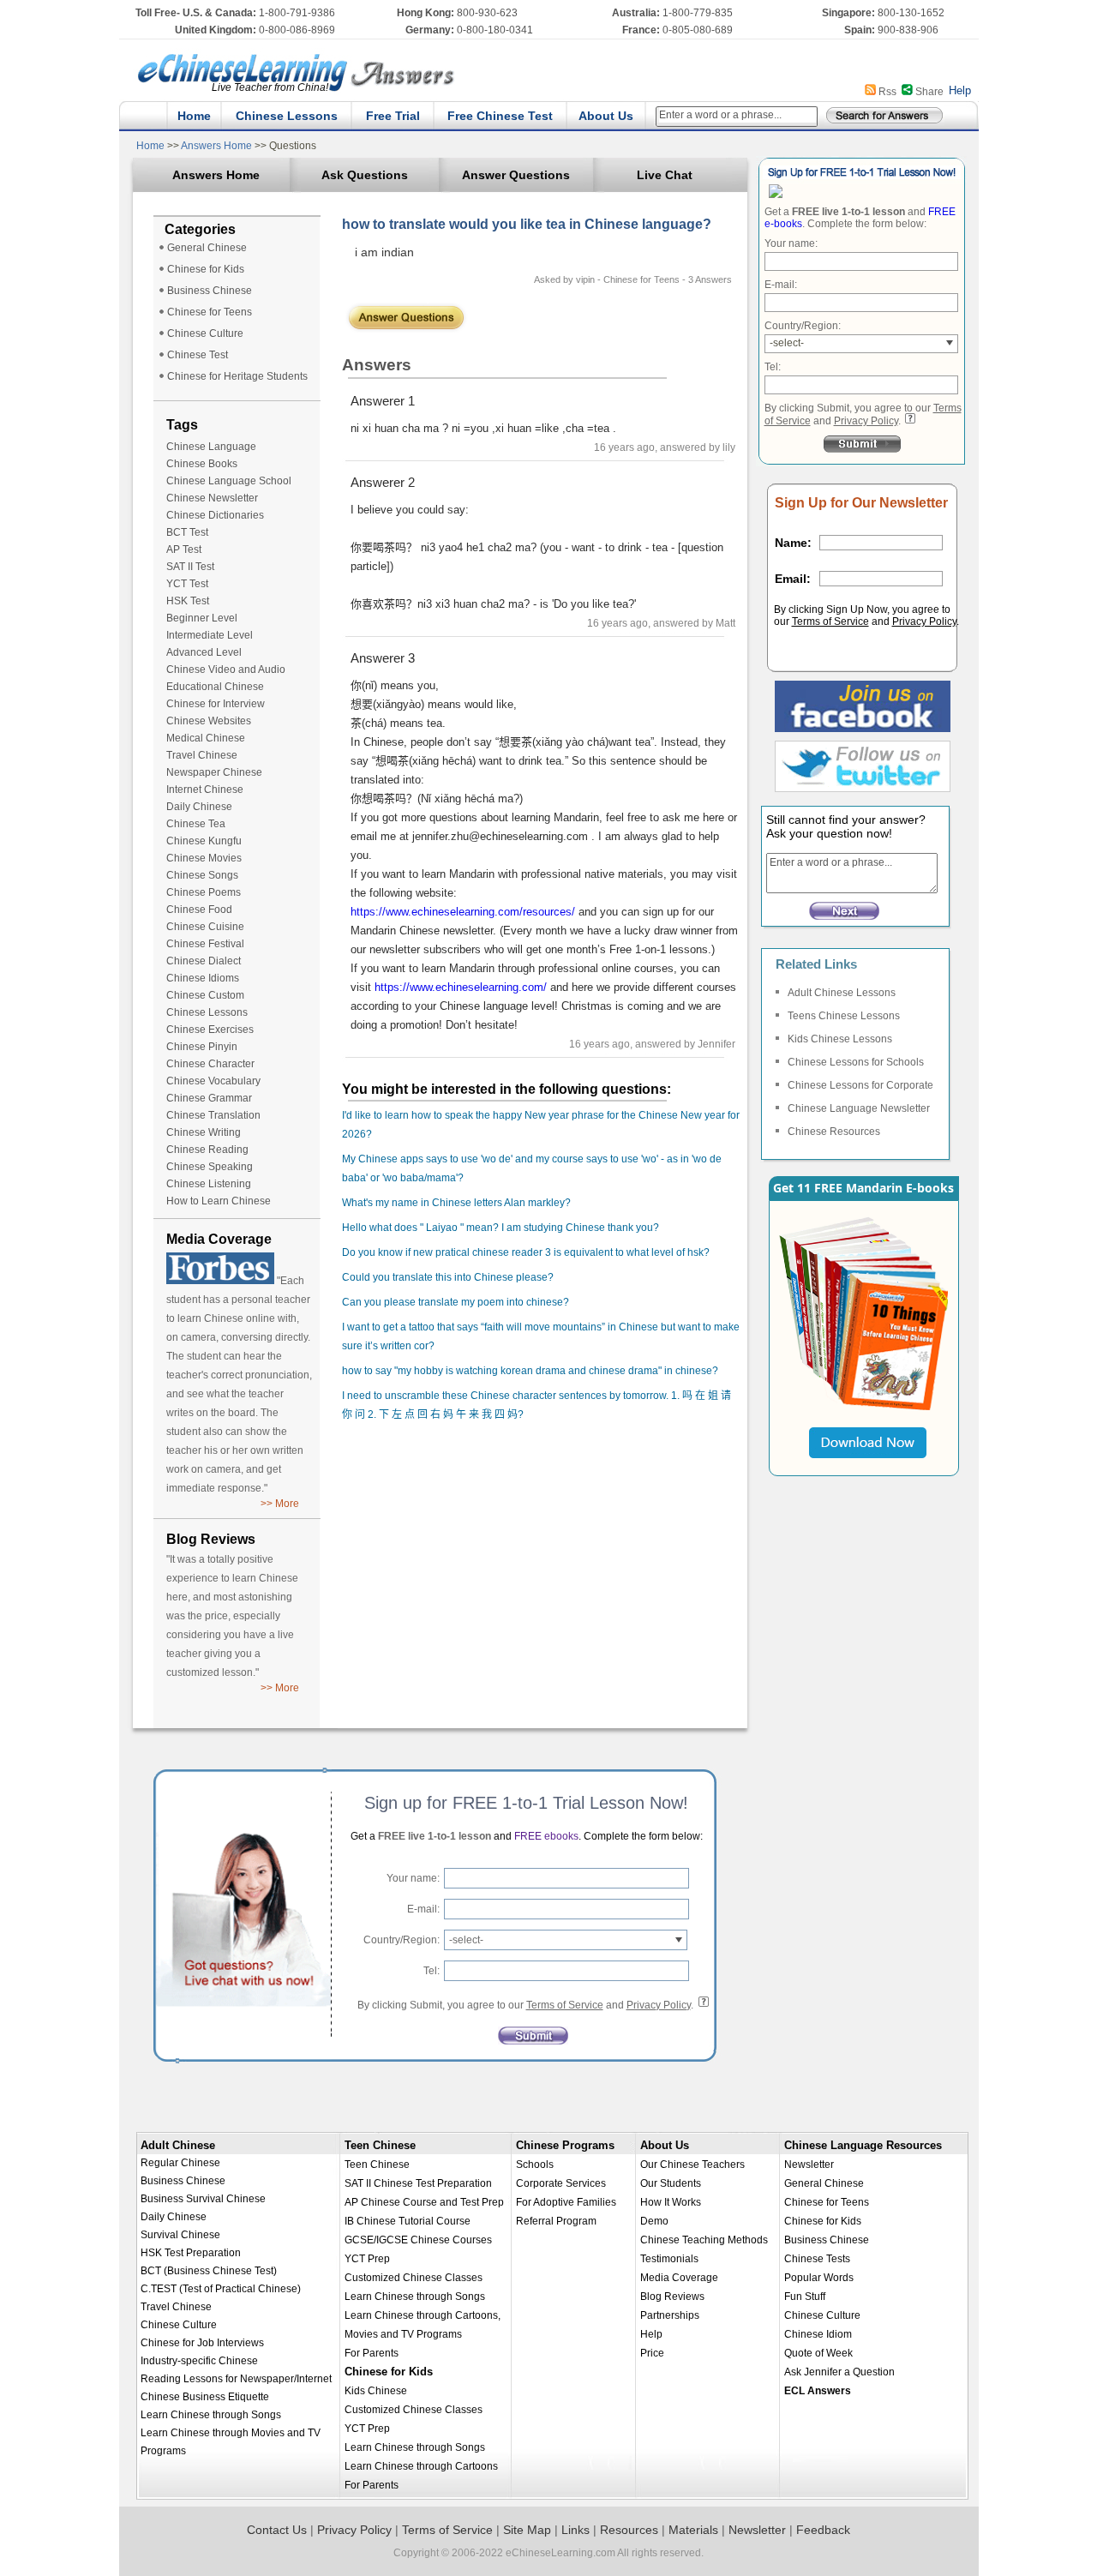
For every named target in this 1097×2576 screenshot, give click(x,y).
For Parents (372, 2353)
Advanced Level (204, 652)
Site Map (527, 2530)
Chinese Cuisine (205, 927)
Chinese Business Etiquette (205, 2397)
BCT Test (187, 532)
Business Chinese (210, 291)
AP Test (184, 549)
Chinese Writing (204, 1132)
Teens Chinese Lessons (844, 1016)
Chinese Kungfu (204, 841)
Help (960, 90)
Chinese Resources (834, 1132)
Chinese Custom (205, 995)
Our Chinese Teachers (692, 2165)
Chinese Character (210, 1064)
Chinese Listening (209, 1184)
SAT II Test (190, 567)
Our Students (671, 2183)
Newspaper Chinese (214, 772)
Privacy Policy (866, 421)
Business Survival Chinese (203, 2199)
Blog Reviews (672, 2297)
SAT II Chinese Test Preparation (418, 2183)
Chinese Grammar (209, 1098)
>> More (280, 1504)
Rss (887, 92)
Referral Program (556, 2221)
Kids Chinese (376, 2391)
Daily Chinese (199, 807)
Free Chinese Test (500, 116)
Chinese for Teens (210, 312)
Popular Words (819, 2278)
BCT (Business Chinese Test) (209, 2271)
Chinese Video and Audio (226, 670)
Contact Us (277, 2530)
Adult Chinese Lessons (842, 993)
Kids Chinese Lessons (840, 1039)
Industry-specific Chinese (199, 2361)
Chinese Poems (204, 892)
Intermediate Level (210, 635)
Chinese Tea (196, 824)
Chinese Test (198, 355)
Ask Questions (365, 175)
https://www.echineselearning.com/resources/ (463, 912)
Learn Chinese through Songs (211, 2415)
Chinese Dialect (204, 961)
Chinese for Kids (206, 269)
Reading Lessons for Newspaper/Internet (236, 2379)
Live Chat (665, 175)
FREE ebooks (545, 1836)
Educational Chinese (215, 687)
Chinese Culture (205, 333)
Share (929, 92)
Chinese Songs (202, 875)
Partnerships (670, 2315)
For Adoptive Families (566, 2202)
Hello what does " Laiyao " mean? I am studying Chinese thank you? (501, 1228)
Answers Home (217, 146)
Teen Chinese (380, 2145)
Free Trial (393, 116)
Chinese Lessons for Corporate (860, 1085)
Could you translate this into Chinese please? (448, 1277)
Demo (654, 2221)
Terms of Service (830, 621)
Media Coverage (679, 2278)
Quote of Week (818, 2353)
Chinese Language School (229, 481)
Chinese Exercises (210, 1030)
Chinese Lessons (287, 116)
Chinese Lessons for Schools (856, 1062)
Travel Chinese (202, 755)
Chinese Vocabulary (213, 1081)
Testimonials (669, 2259)
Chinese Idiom (818, 2334)
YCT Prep (367, 2259)
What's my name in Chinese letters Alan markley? (456, 1203)
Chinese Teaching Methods (704, 2240)
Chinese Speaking (210, 1167)
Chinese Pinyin (202, 1047)
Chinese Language (211, 447)
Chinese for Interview (216, 704)
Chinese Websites (209, 721)
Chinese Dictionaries (215, 515)
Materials (693, 2530)
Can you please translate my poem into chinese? (456, 1302)
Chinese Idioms (203, 978)
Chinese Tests (817, 2259)
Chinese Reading (207, 1150)
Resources (629, 2530)
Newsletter (809, 2165)
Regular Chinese (180, 2163)
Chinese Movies (204, 858)
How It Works (671, 2202)
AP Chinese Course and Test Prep (424, 2202)
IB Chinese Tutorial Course (408, 2221)
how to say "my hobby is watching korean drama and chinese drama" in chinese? (530, 1371)
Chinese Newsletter (212, 498)
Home (194, 116)
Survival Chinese (180, 2235)
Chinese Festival (205, 944)
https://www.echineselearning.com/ (461, 987)
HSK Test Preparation (191, 2253)
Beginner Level (202, 618)
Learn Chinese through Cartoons (421, 2466)
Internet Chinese (205, 790)
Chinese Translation (213, 1115)
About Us (606, 116)
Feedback (823, 2530)
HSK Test (188, 601)
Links (575, 2530)
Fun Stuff (805, 2297)
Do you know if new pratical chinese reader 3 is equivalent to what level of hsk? (526, 1252)
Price (652, 2353)
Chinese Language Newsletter (859, 1108)
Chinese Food (199, 910)
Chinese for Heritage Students (237, 376)
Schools (535, 2165)
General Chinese (207, 248)
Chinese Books (202, 464)
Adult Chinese (178, 2145)
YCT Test (187, 584)
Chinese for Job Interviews (202, 2343)
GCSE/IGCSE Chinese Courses (418, 2240)
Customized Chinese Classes (414, 2278)
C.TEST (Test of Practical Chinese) (221, 2289)
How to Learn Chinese (219, 1201)
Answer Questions (516, 175)
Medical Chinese (206, 738)
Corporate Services (561, 2183)
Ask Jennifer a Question (839, 2372)
